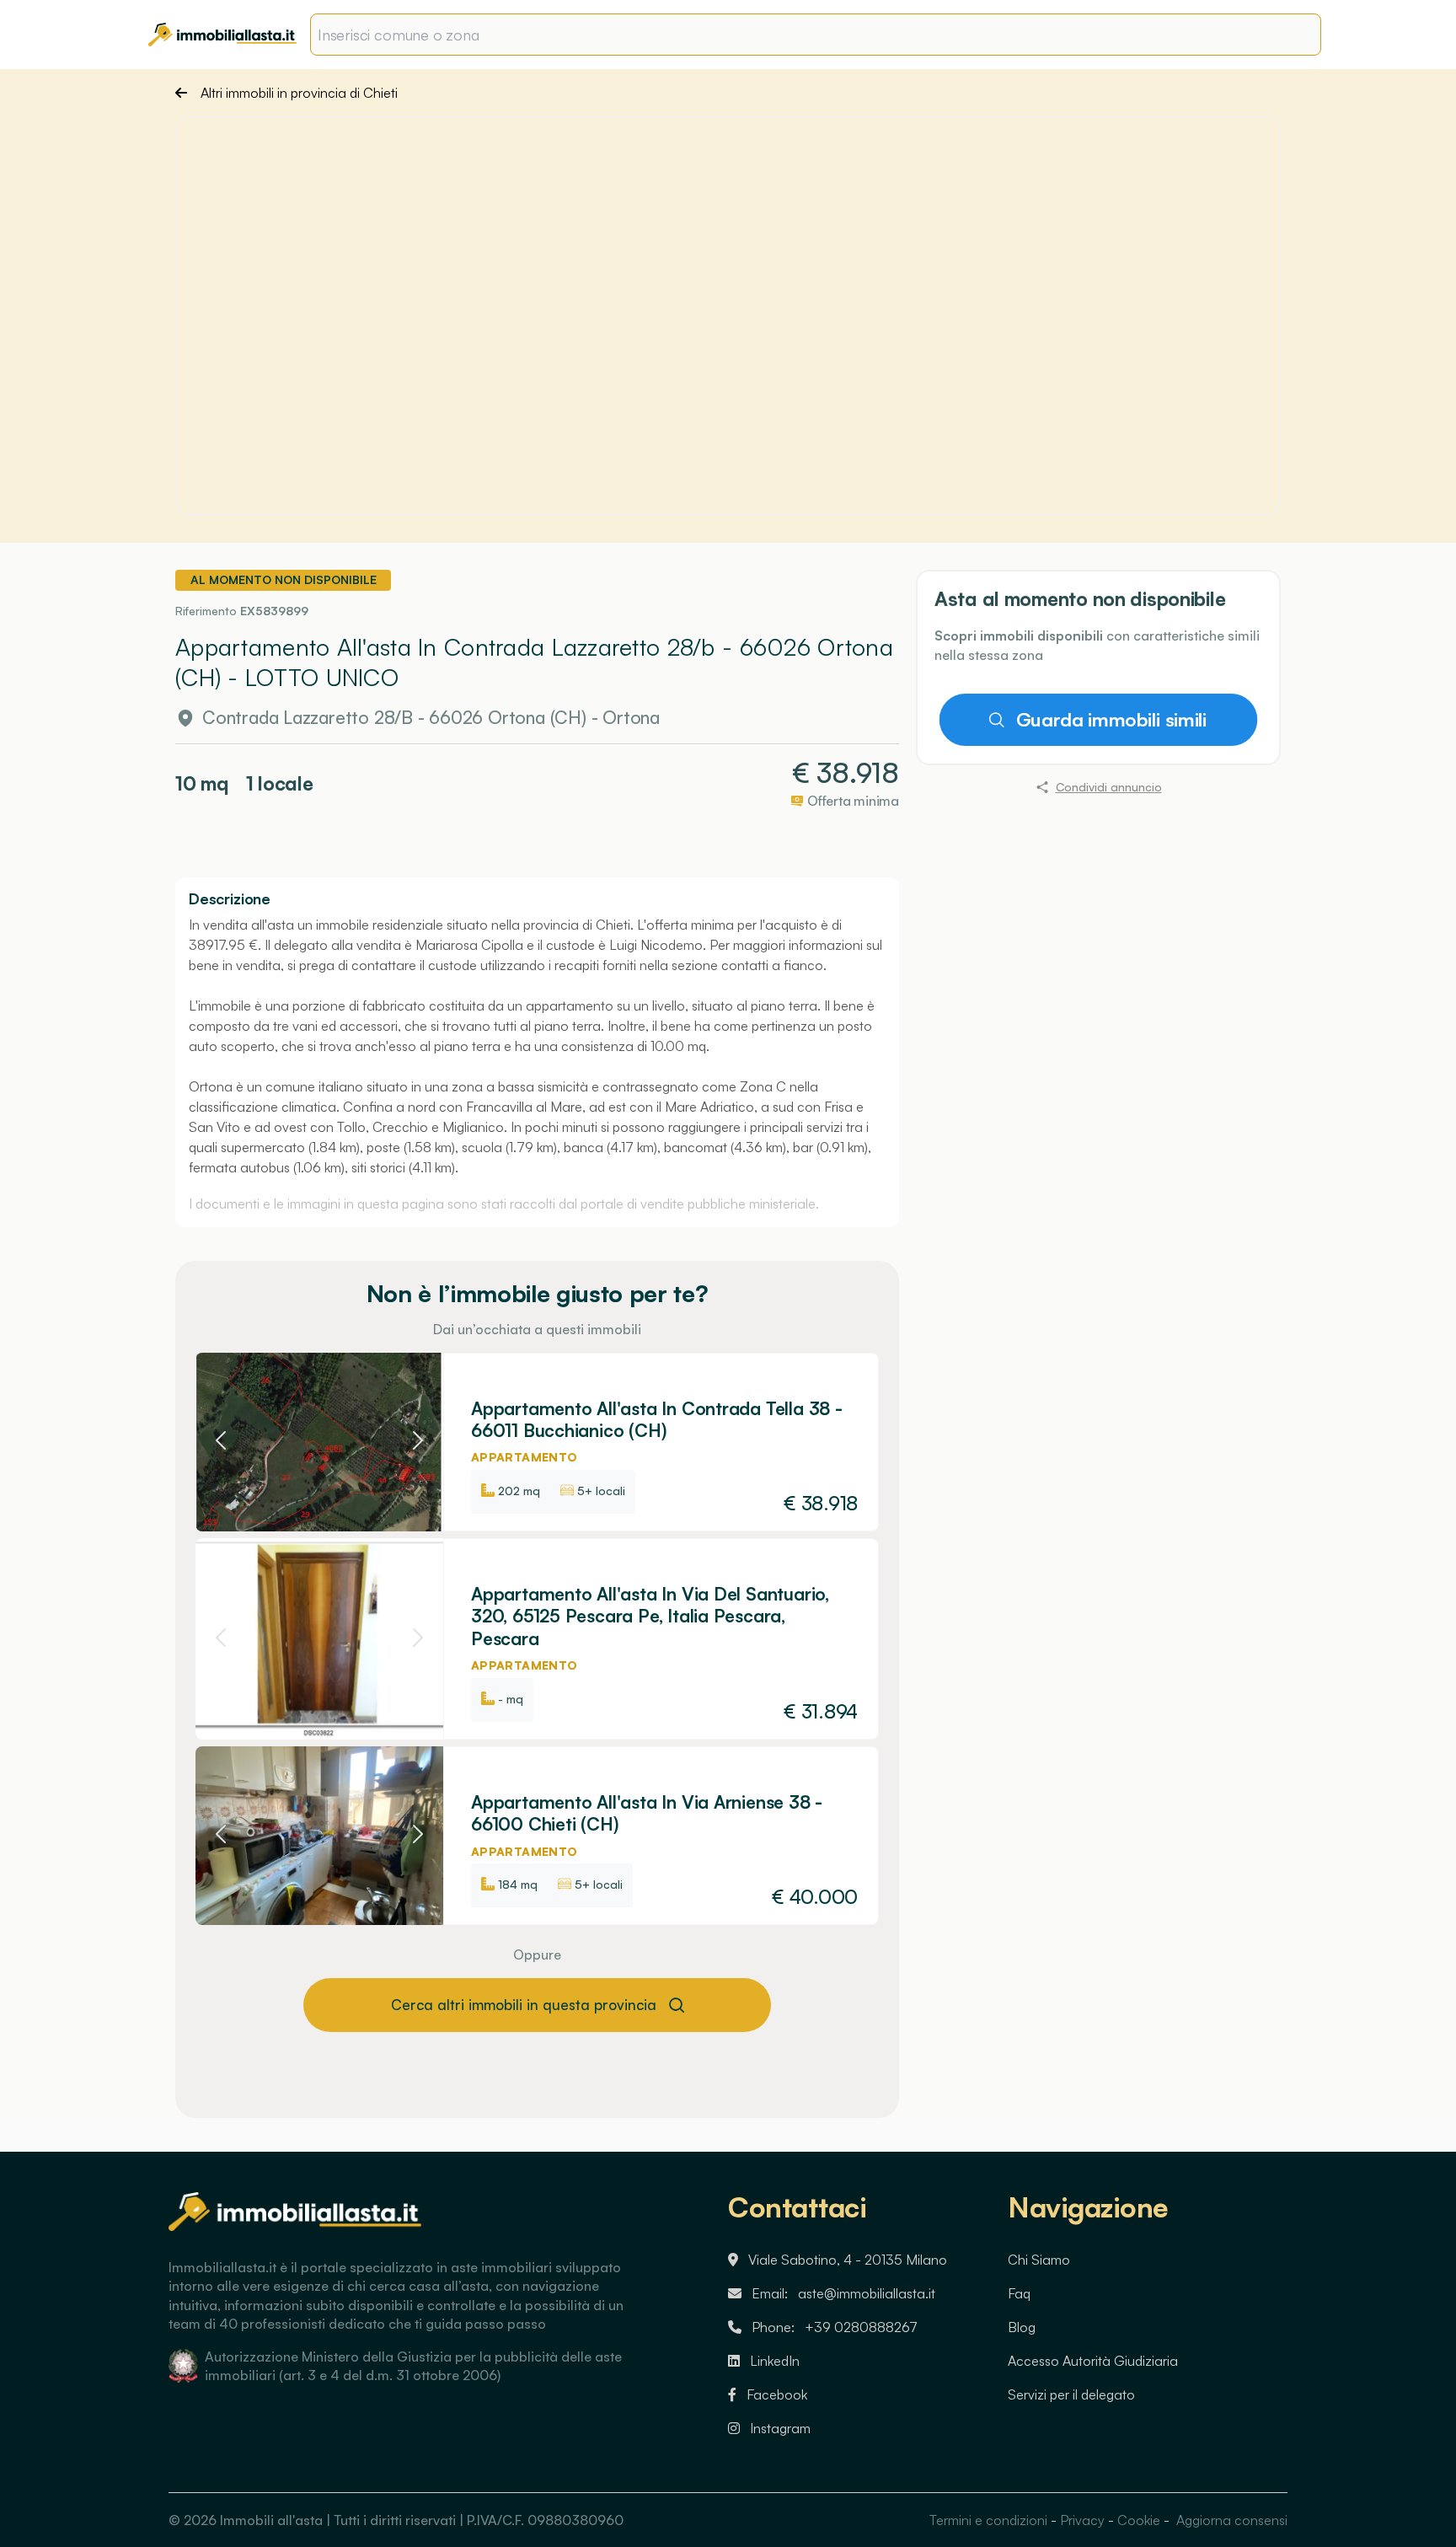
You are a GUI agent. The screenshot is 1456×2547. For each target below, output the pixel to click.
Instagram (780, 2428)
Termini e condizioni (988, 2520)
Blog (1022, 2327)
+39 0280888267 (861, 2327)
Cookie (1139, 2520)
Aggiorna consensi (1230, 2520)
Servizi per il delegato (1071, 2394)
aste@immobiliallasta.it (867, 2293)
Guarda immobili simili (1112, 719)
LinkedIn (775, 2361)
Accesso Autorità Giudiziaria (1093, 2361)
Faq (1019, 2293)
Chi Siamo (1039, 2260)
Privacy (1082, 2520)
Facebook (777, 2394)
